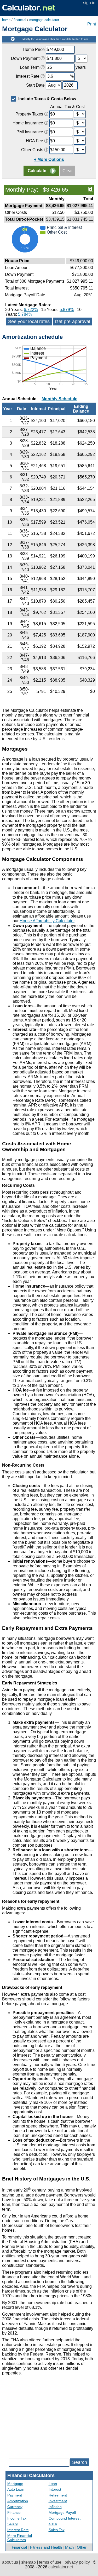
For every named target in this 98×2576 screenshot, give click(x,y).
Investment (58, 2501)
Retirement (58, 2495)
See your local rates (29, 322)
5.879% (67, 310)
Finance (14, 2512)
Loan (53, 2484)
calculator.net (61, 2567)
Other (82, 2547)
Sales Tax (57, 2530)
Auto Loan (16, 2489)
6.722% (31, 310)
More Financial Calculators (20, 2538)
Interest (55, 2489)
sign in (89, 3)
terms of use (50, 2562)
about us (10, 2562)
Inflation (55, 2507)
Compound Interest (65, 2518)
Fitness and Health (46, 2547)
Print (92, 24)
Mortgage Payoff (62, 2512)
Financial (19, 2547)
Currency (15, 2507)
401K (53, 2524)
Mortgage (15, 2484)
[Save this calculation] (90, 189)
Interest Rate (18, 2530)
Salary (13, 2524)
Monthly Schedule (59, 399)
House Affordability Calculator (47, 921)
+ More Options (49, 159)
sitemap (28, 2562)
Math (69, 2547)
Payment (15, 2495)
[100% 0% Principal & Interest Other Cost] (49, 254)
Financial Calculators (31, 2475)
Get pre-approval (73, 322)
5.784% (25, 314)
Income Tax (17, 2518)
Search (80, 2462)
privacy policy (77, 2562)
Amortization (18, 2501)
